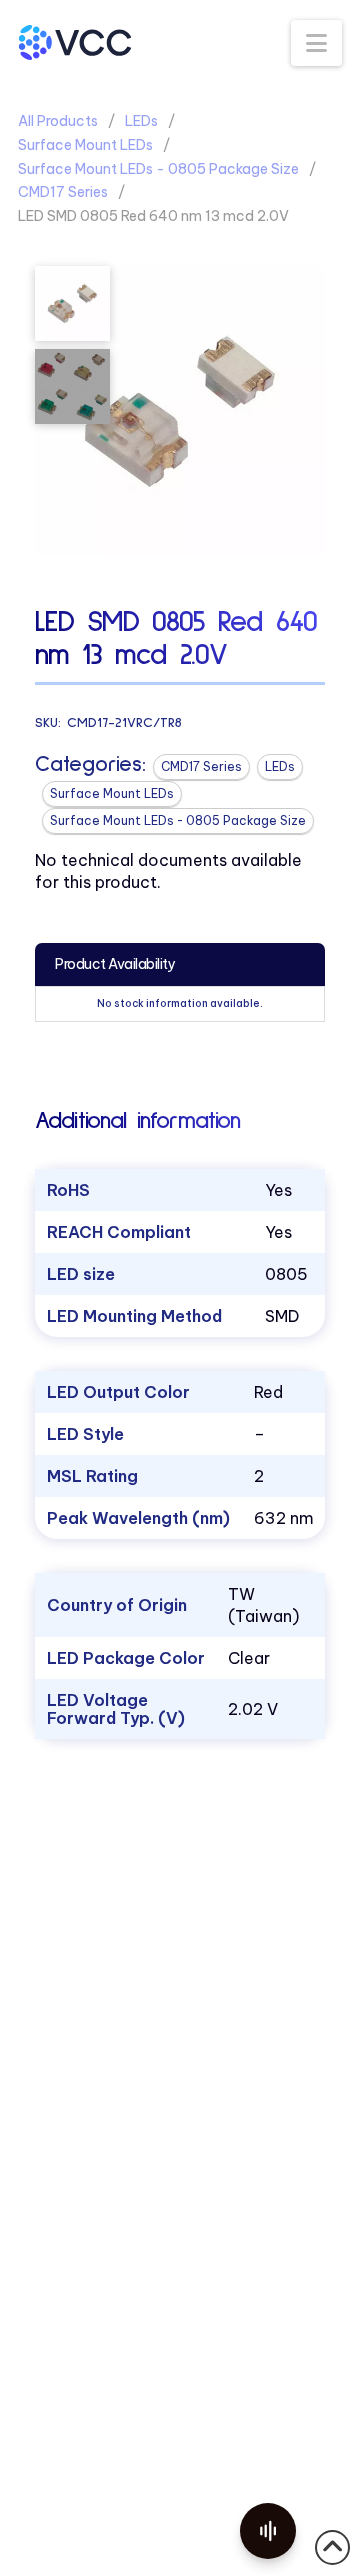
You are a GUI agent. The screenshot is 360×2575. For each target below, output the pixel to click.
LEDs (141, 121)
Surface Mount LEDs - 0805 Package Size (158, 169)
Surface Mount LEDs (85, 145)
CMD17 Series (63, 192)
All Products (58, 121)
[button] (316, 43)
